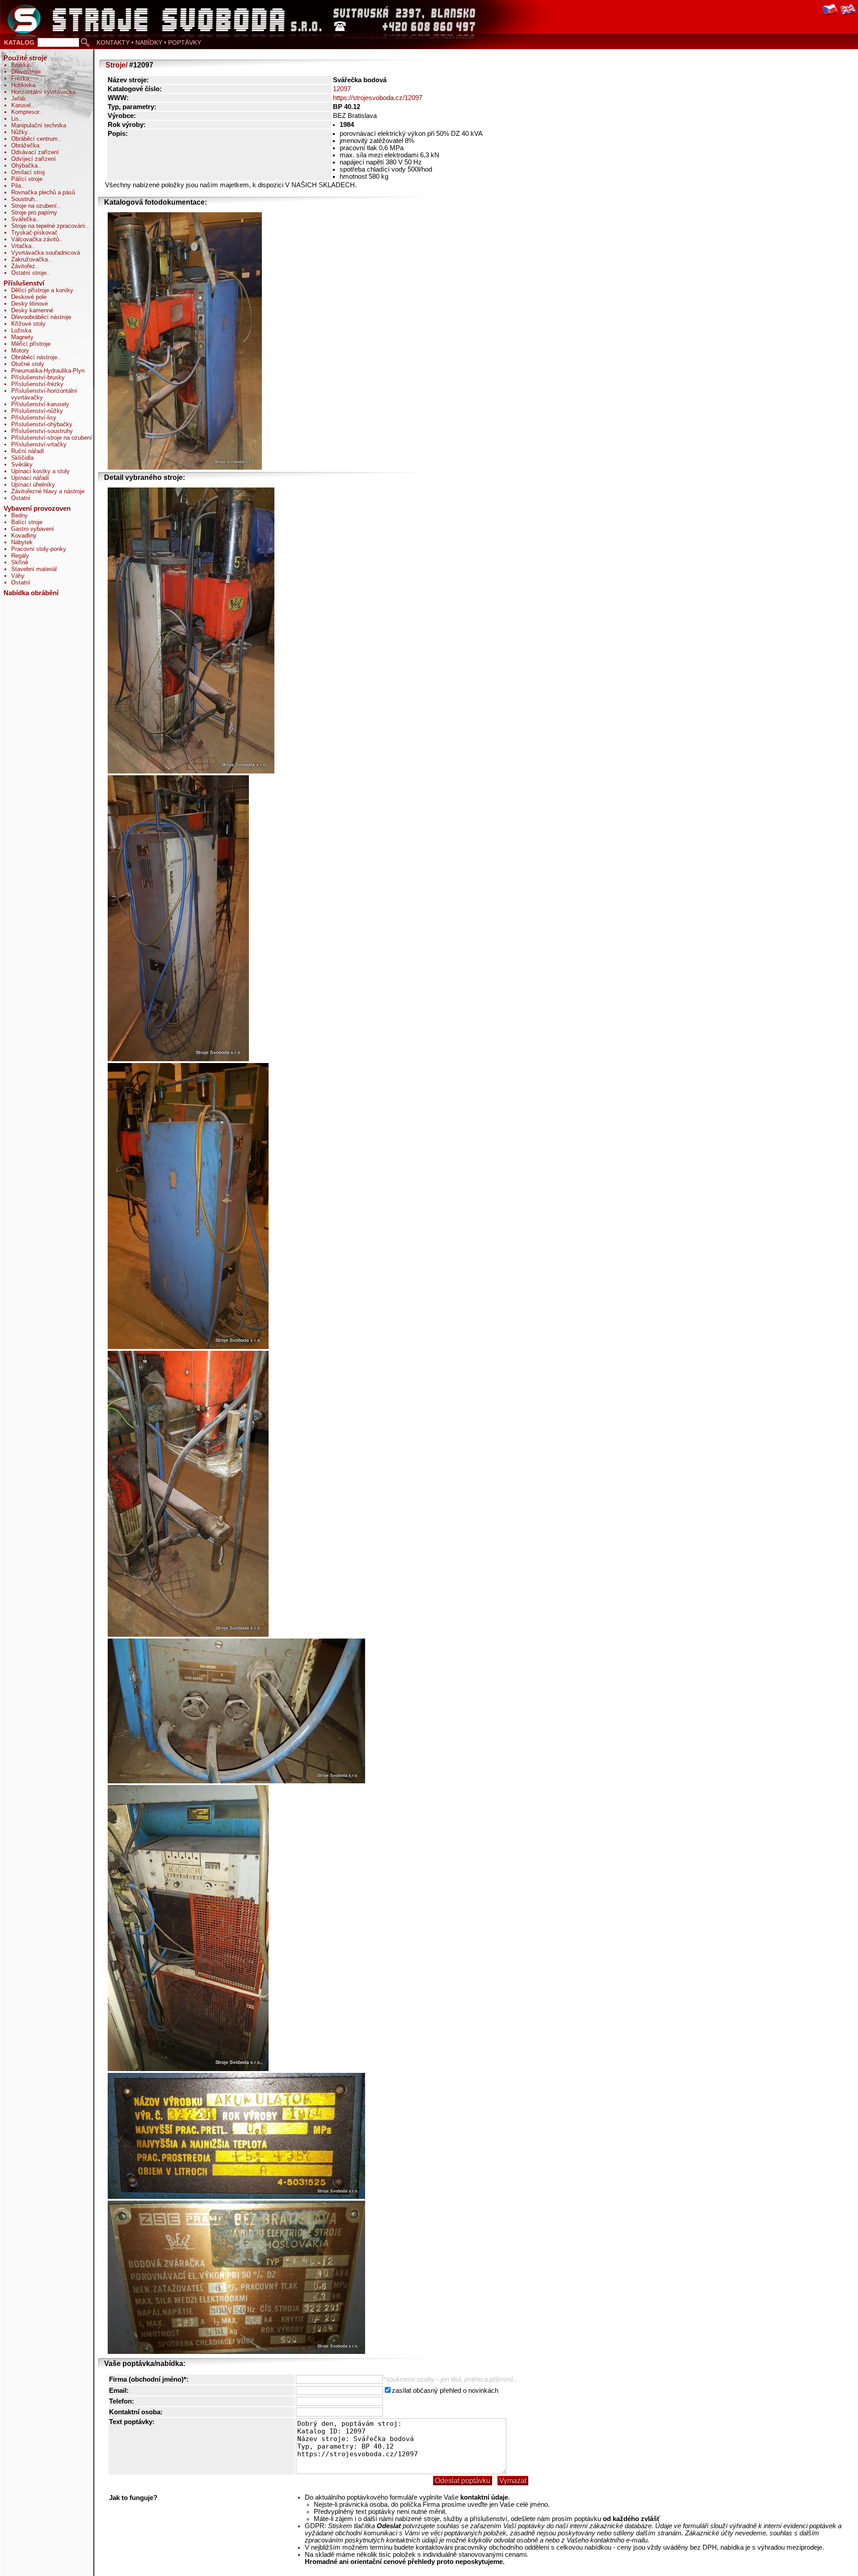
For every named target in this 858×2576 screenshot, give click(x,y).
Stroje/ (116, 65)
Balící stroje (27, 522)
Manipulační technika (39, 125)
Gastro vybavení (33, 529)
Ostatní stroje (29, 273)
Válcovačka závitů (35, 239)
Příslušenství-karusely (40, 404)
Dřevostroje (26, 72)
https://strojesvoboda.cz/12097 (378, 98)
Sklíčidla (22, 458)
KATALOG (19, 42)
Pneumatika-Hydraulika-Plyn (48, 371)
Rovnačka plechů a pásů (43, 192)
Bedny (19, 515)
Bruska (20, 65)
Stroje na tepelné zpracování (48, 226)
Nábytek (22, 542)
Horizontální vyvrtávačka (43, 92)
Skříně (20, 562)
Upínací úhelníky (33, 485)
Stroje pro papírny (34, 212)
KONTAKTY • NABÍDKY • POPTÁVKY (149, 42)
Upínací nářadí (30, 478)
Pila (16, 186)
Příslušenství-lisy (34, 418)
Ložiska (21, 330)
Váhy (18, 576)
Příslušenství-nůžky (37, 411)
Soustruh (23, 199)
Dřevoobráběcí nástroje (41, 317)
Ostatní (21, 498)
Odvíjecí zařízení (34, 159)
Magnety (22, 337)
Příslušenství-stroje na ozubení (52, 438)
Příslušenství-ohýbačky (42, 424)
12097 (342, 89)
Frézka (20, 78)
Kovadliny (24, 536)
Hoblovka (23, 85)
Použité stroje (25, 58)
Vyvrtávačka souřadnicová (46, 253)
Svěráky (22, 464)
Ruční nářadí (28, 451)
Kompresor (25, 112)
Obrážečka (25, 145)
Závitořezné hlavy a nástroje (48, 491)
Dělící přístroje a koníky (42, 290)
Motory (20, 351)
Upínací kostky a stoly (40, 471)
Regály (20, 556)
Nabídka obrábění (31, 593)
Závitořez (23, 266)
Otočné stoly (28, 364)
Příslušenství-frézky (37, 384)
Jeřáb (18, 99)
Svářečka (23, 219)
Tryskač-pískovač (34, 233)
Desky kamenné (32, 310)
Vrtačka (21, 246)
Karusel (21, 105)
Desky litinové (29, 304)
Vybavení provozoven (37, 508)
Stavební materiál (34, 569)
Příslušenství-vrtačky (39, 444)
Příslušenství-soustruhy (42, 431)
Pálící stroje (27, 179)
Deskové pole (29, 297)
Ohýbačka (24, 166)
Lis (15, 119)
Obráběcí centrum (34, 139)
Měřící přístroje (31, 344)
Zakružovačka (29, 259)
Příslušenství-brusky (38, 377)
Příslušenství (24, 283)
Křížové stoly (28, 324)
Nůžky (19, 132)
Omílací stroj (28, 172)
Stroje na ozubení (34, 206)
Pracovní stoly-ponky (39, 549)
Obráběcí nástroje (34, 357)
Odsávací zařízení (35, 152)
